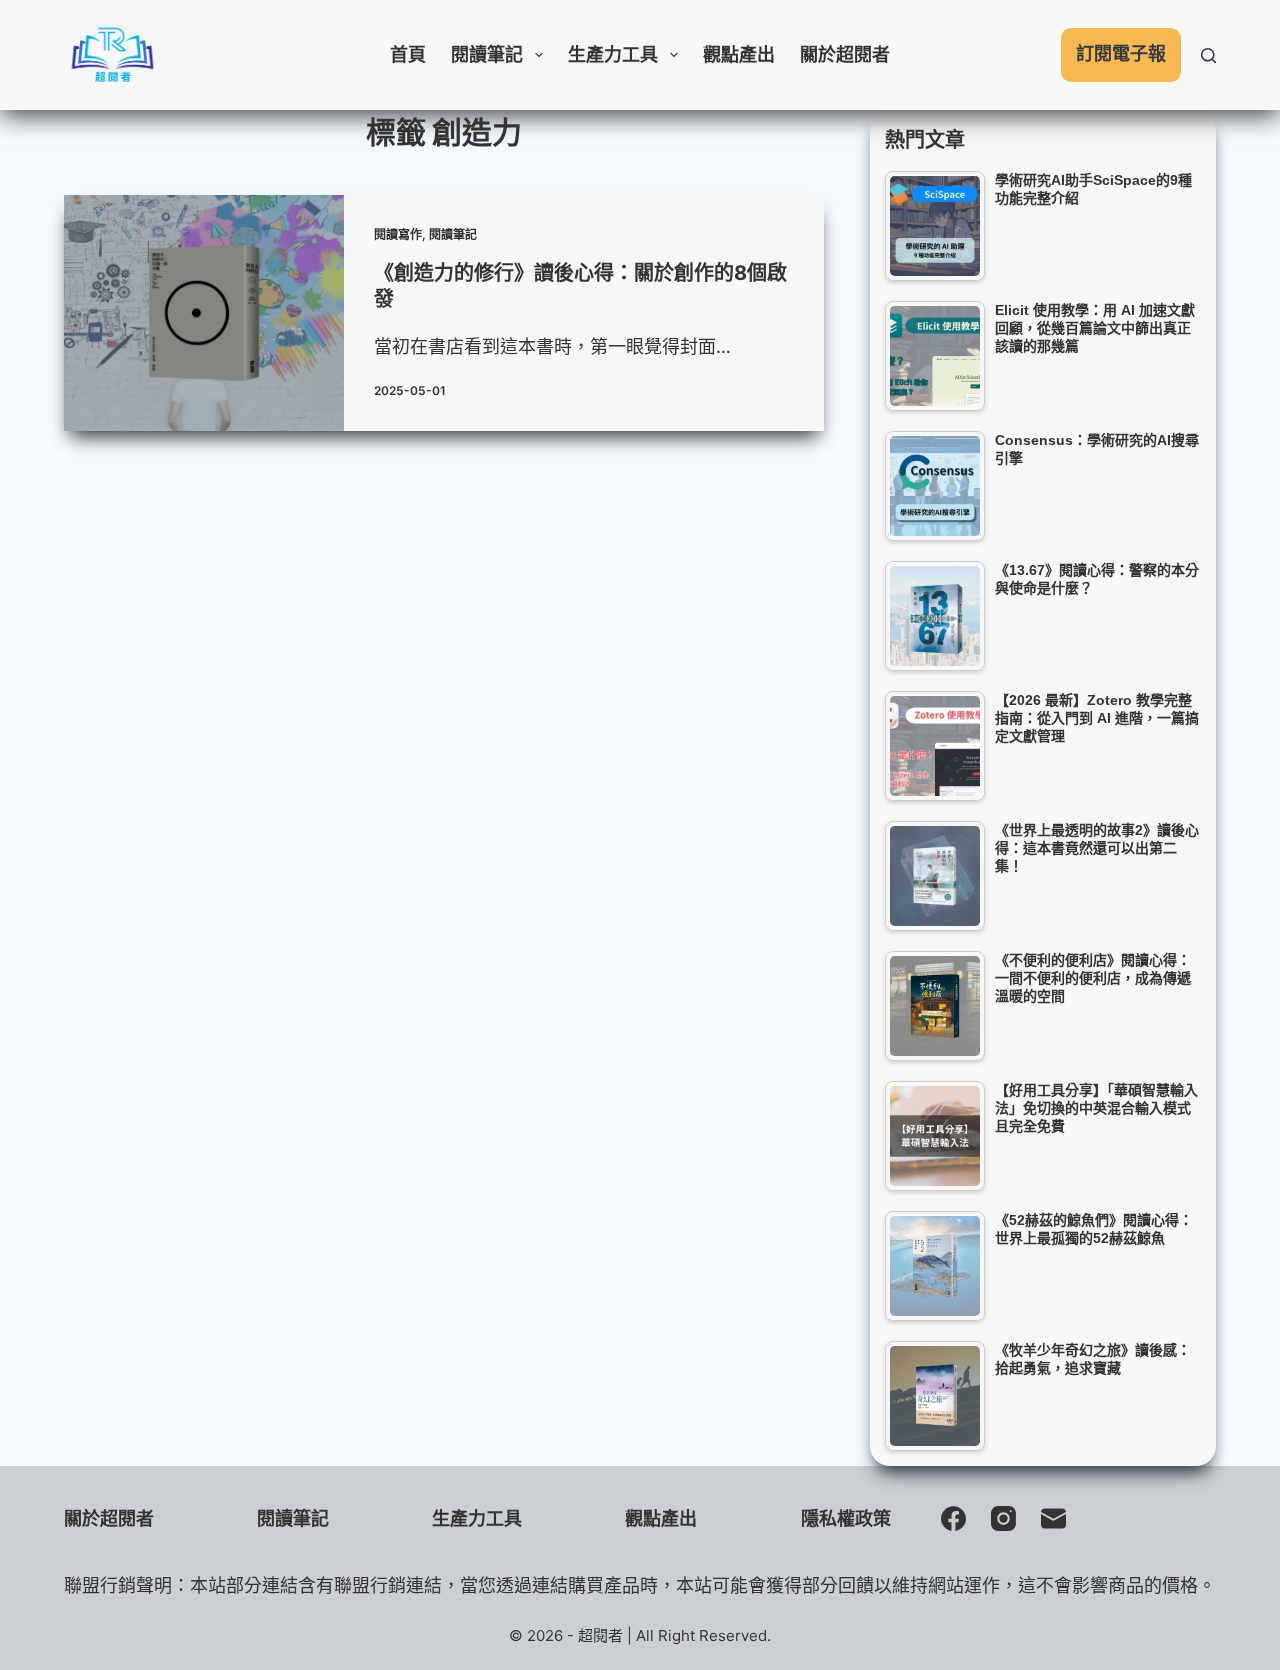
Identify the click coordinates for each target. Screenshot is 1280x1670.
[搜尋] (1208, 55)
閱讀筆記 (487, 54)
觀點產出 (739, 54)
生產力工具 (613, 54)
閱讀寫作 (398, 234)
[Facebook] (953, 1518)
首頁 (408, 54)
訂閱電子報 (1121, 54)
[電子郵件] (1053, 1518)
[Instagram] (1003, 1518)
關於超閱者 (845, 54)
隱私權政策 (846, 1518)
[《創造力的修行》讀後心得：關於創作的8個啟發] (204, 313)
